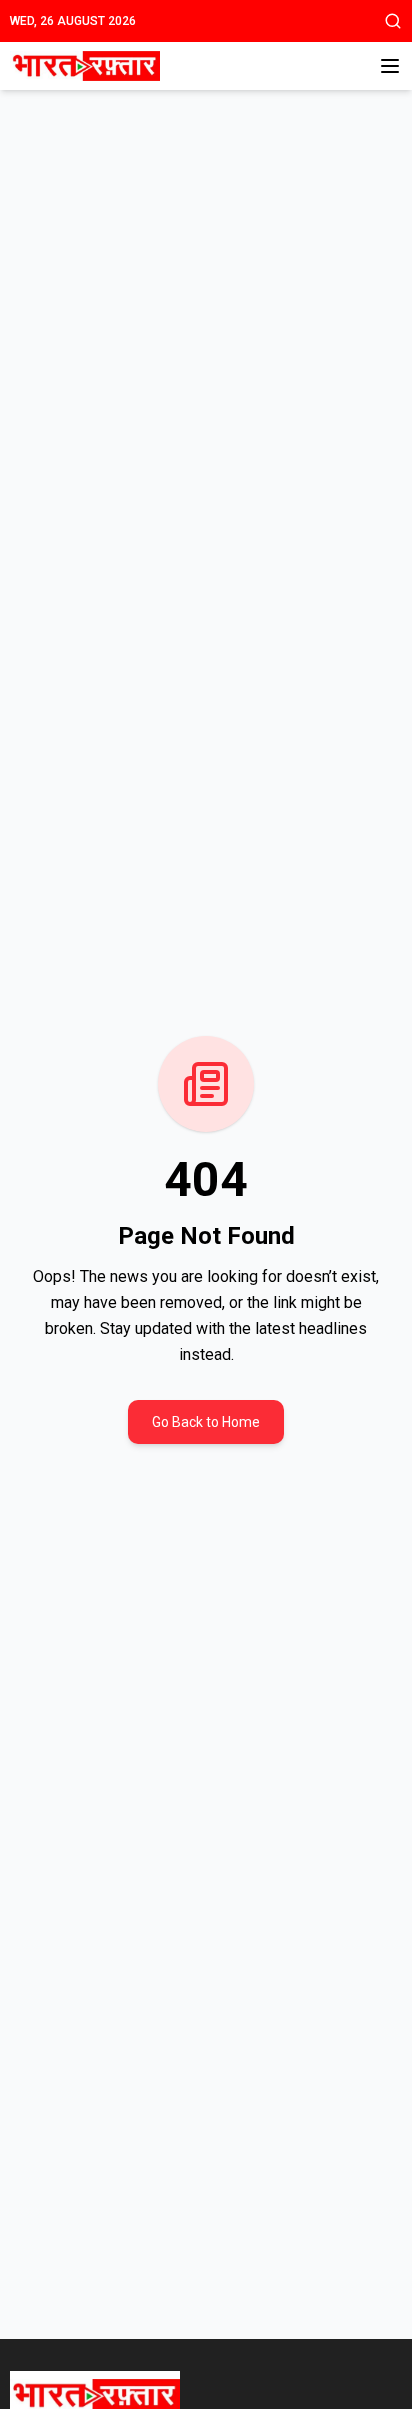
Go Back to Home (206, 1422)
